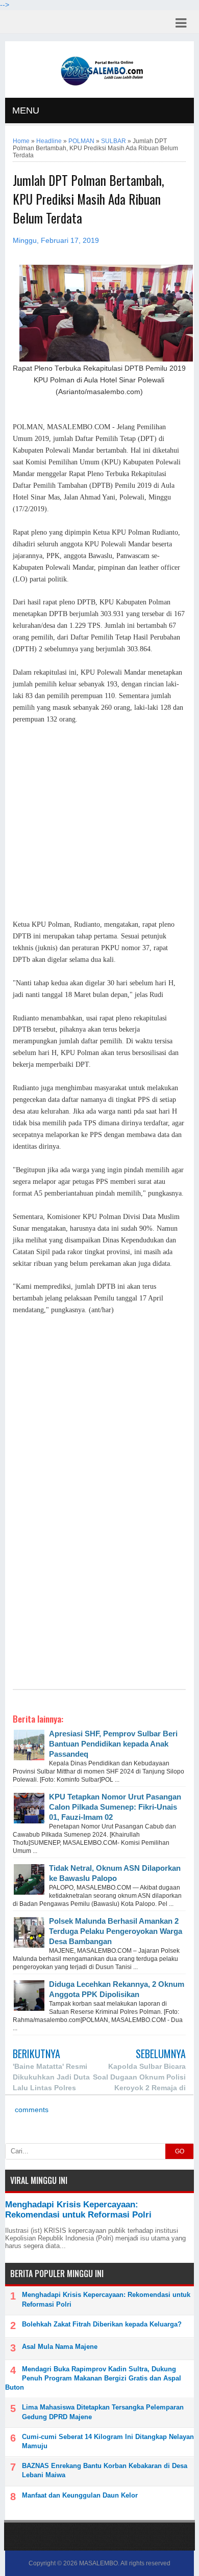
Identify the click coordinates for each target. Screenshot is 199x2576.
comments (31, 2110)
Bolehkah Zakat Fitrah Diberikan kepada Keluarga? (102, 2324)
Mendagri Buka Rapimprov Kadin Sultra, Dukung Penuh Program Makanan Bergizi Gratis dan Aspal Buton (93, 2378)
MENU (26, 110)
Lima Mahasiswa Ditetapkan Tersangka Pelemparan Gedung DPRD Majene (103, 2412)
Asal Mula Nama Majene (60, 2347)
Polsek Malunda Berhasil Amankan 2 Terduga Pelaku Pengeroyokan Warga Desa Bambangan (116, 1931)
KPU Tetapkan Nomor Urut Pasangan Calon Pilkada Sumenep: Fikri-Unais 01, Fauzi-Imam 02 (115, 1807)
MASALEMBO (98, 2563)
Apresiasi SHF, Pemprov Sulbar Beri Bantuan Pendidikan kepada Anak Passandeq (113, 1744)
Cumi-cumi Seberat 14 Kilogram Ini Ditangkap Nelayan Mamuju (108, 2441)
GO (180, 2151)
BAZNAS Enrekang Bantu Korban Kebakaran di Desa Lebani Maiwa (105, 2470)
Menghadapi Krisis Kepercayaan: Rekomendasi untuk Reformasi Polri (78, 2210)
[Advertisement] (99, 822)
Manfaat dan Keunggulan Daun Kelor (80, 2495)
